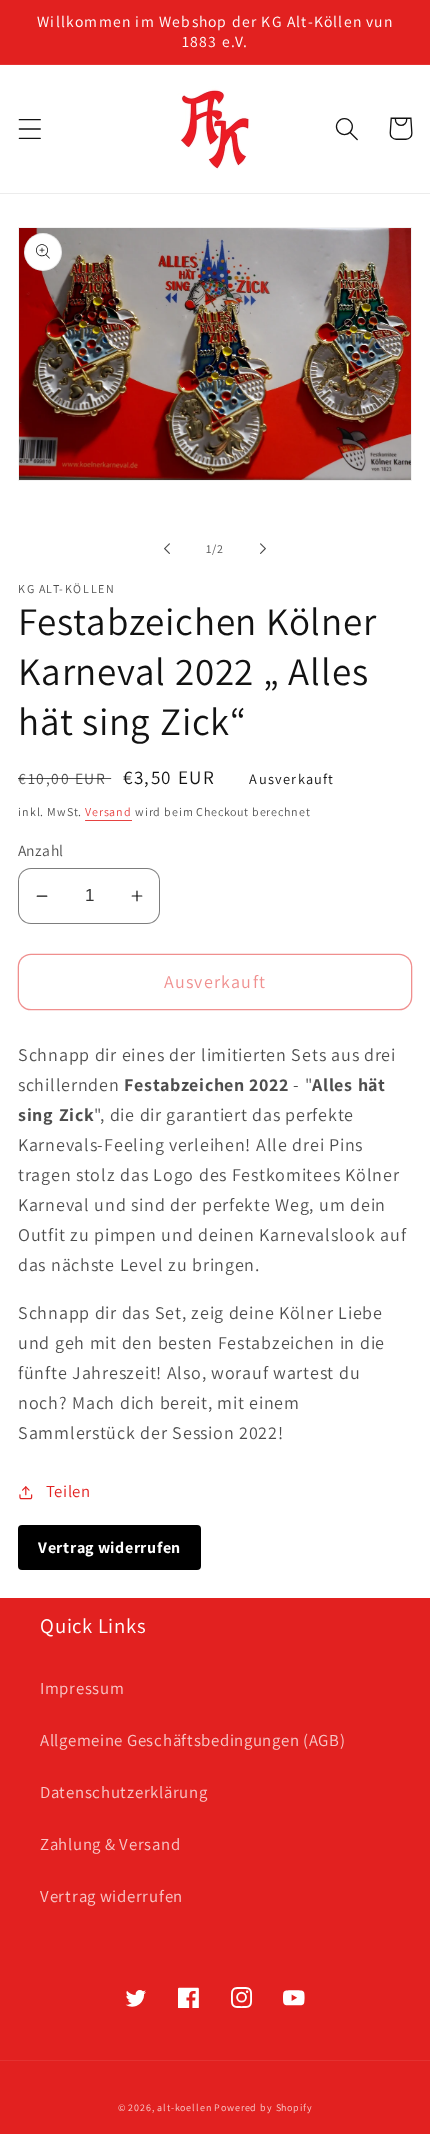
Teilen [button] (68, 1491)
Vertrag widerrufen (111, 1896)
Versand (108, 811)
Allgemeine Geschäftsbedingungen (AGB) (193, 1740)
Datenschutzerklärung (123, 1792)
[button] (30, 128)
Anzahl (41, 850)
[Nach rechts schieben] (263, 548)
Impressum (82, 1688)
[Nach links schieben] (167, 548)
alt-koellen (184, 2107)
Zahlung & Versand (110, 1844)
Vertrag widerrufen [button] (109, 1547)
